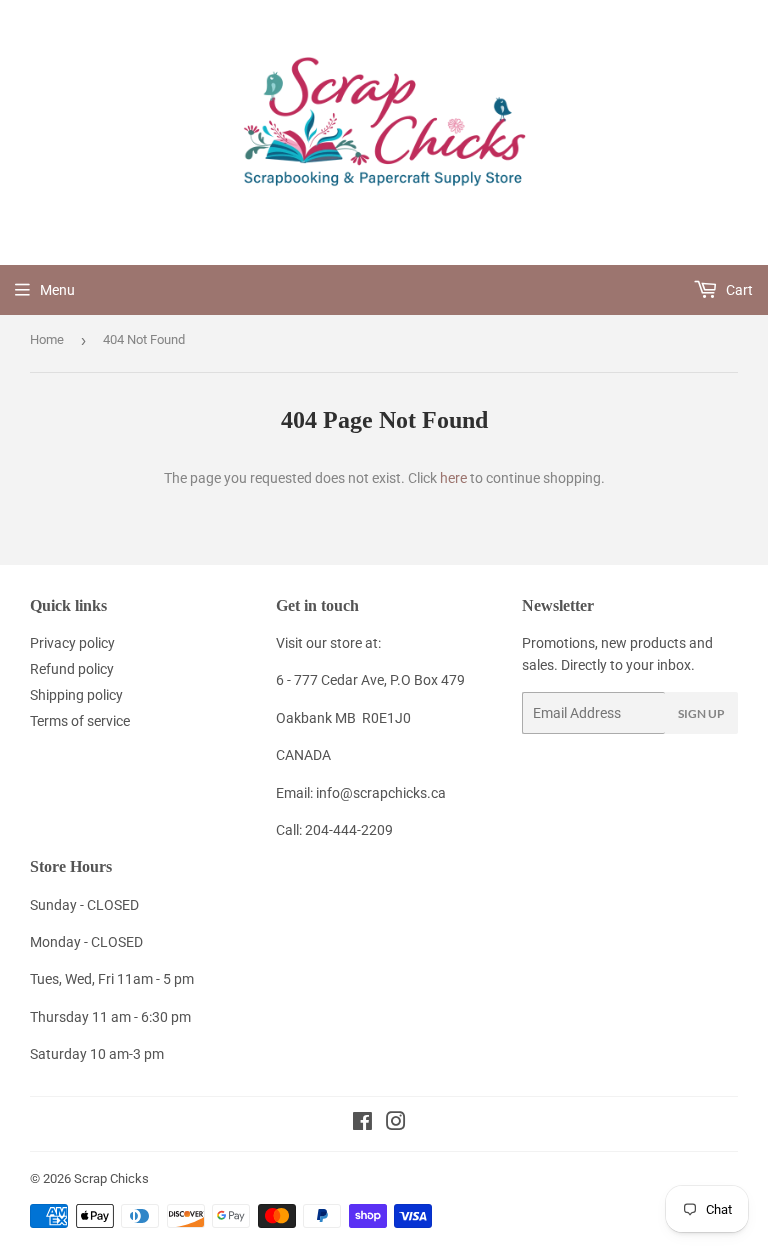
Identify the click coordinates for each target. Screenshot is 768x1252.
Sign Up (701, 713)
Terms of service (80, 721)
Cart (738, 290)
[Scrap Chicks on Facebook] (362, 1124)
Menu (57, 290)
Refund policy (72, 669)
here (453, 478)
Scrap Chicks (111, 1178)
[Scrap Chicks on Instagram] (396, 1124)
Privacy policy (72, 643)
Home (47, 339)
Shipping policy (76, 695)
